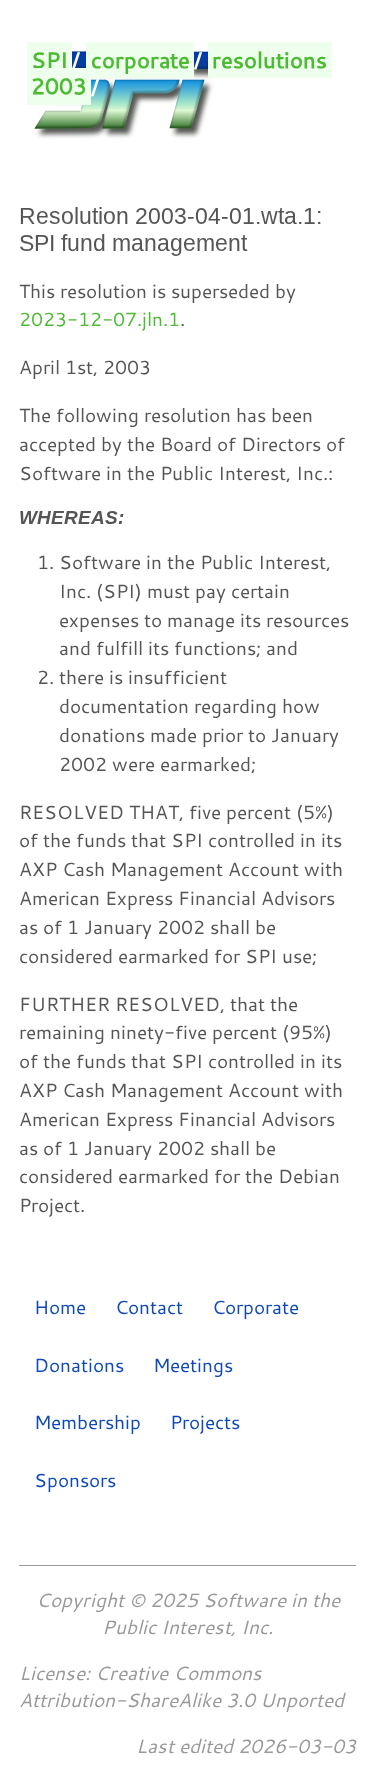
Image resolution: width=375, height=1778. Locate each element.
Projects (205, 1421)
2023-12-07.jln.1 (99, 318)
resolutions (269, 60)
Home (60, 1306)
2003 (59, 87)
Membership (87, 1421)
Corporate (255, 1306)
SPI (49, 60)
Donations (79, 1363)
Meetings (193, 1363)
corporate (140, 60)
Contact (149, 1306)
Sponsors (75, 1478)
